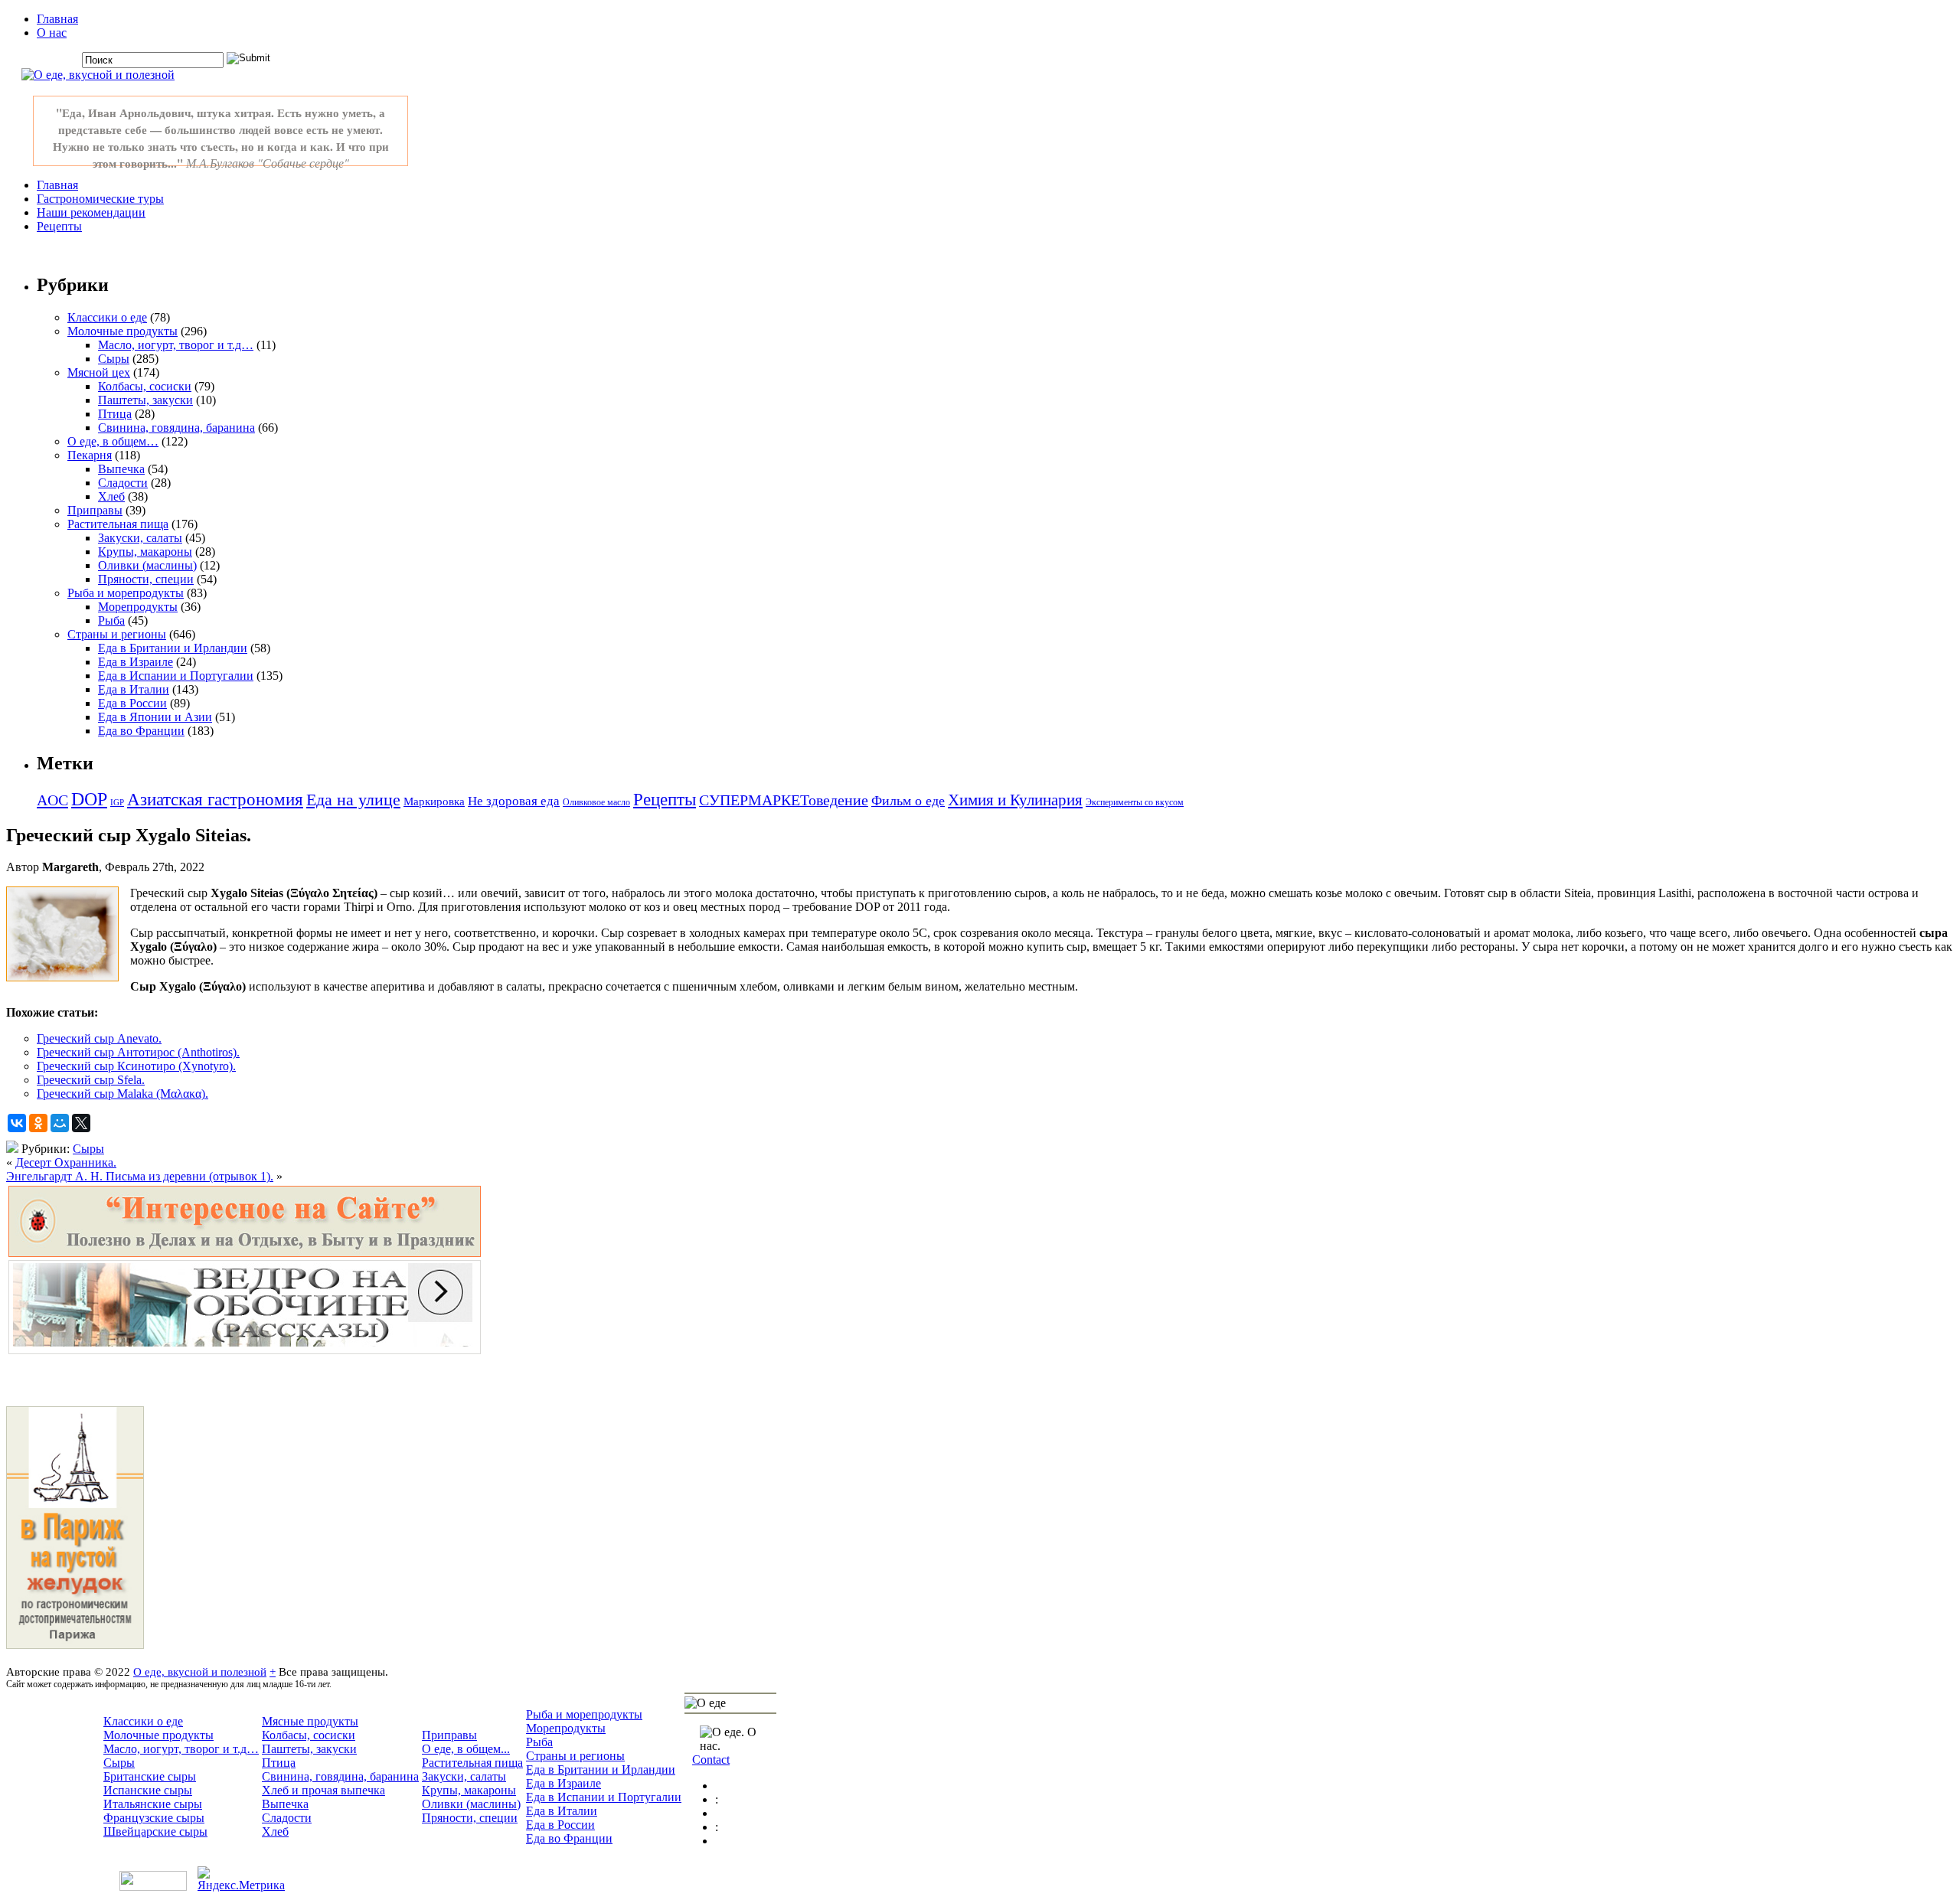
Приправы (95, 510)
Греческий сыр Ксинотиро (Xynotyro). (136, 1066)
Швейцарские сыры (155, 1831)
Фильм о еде (908, 801)
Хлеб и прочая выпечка (323, 1790)
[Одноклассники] (38, 1123)
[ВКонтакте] (17, 1123)
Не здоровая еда (514, 801)
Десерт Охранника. (66, 1162)
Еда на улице (353, 800)
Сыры (114, 359)
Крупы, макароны (145, 552)
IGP (117, 803)
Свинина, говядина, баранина (176, 428)
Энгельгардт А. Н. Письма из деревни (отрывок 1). (140, 1176)
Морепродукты (138, 607)
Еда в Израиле (136, 662)
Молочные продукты (122, 331)
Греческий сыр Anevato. (99, 1038)
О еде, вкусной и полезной (200, 1671)
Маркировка (434, 801)
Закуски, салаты (140, 538)
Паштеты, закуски (145, 400)
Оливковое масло (596, 802)
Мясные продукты (310, 1721)
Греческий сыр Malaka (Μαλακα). (122, 1094)
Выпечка (121, 469)
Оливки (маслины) (147, 565)
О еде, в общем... (466, 1749)
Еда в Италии (134, 689)
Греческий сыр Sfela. (91, 1080)
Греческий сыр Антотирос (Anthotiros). (138, 1052)
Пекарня (90, 455)
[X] (81, 1123)
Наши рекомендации (91, 212)
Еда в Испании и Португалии (176, 676)
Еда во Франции (141, 731)
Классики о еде (107, 317)
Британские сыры (150, 1776)
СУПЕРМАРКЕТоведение (784, 800)
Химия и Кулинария (1015, 800)
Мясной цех (99, 372)
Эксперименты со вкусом (1135, 802)
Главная (57, 19)
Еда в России (132, 703)
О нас (52, 33)
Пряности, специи (146, 579)
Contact (711, 1760)
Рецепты (59, 226)
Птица (115, 414)
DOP (89, 799)
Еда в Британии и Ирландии (173, 648)
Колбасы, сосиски (145, 386)
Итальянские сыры (153, 1804)
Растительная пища (118, 524)
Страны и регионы (117, 634)
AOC (52, 800)
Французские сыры (154, 1818)
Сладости (123, 483)
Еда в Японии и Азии (155, 717)
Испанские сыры (148, 1790)
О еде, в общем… (113, 441)
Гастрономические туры (100, 199)
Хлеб (111, 496)
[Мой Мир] (60, 1123)
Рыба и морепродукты (126, 593)
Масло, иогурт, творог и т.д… (176, 345)
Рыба (111, 620)
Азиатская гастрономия (215, 800)
